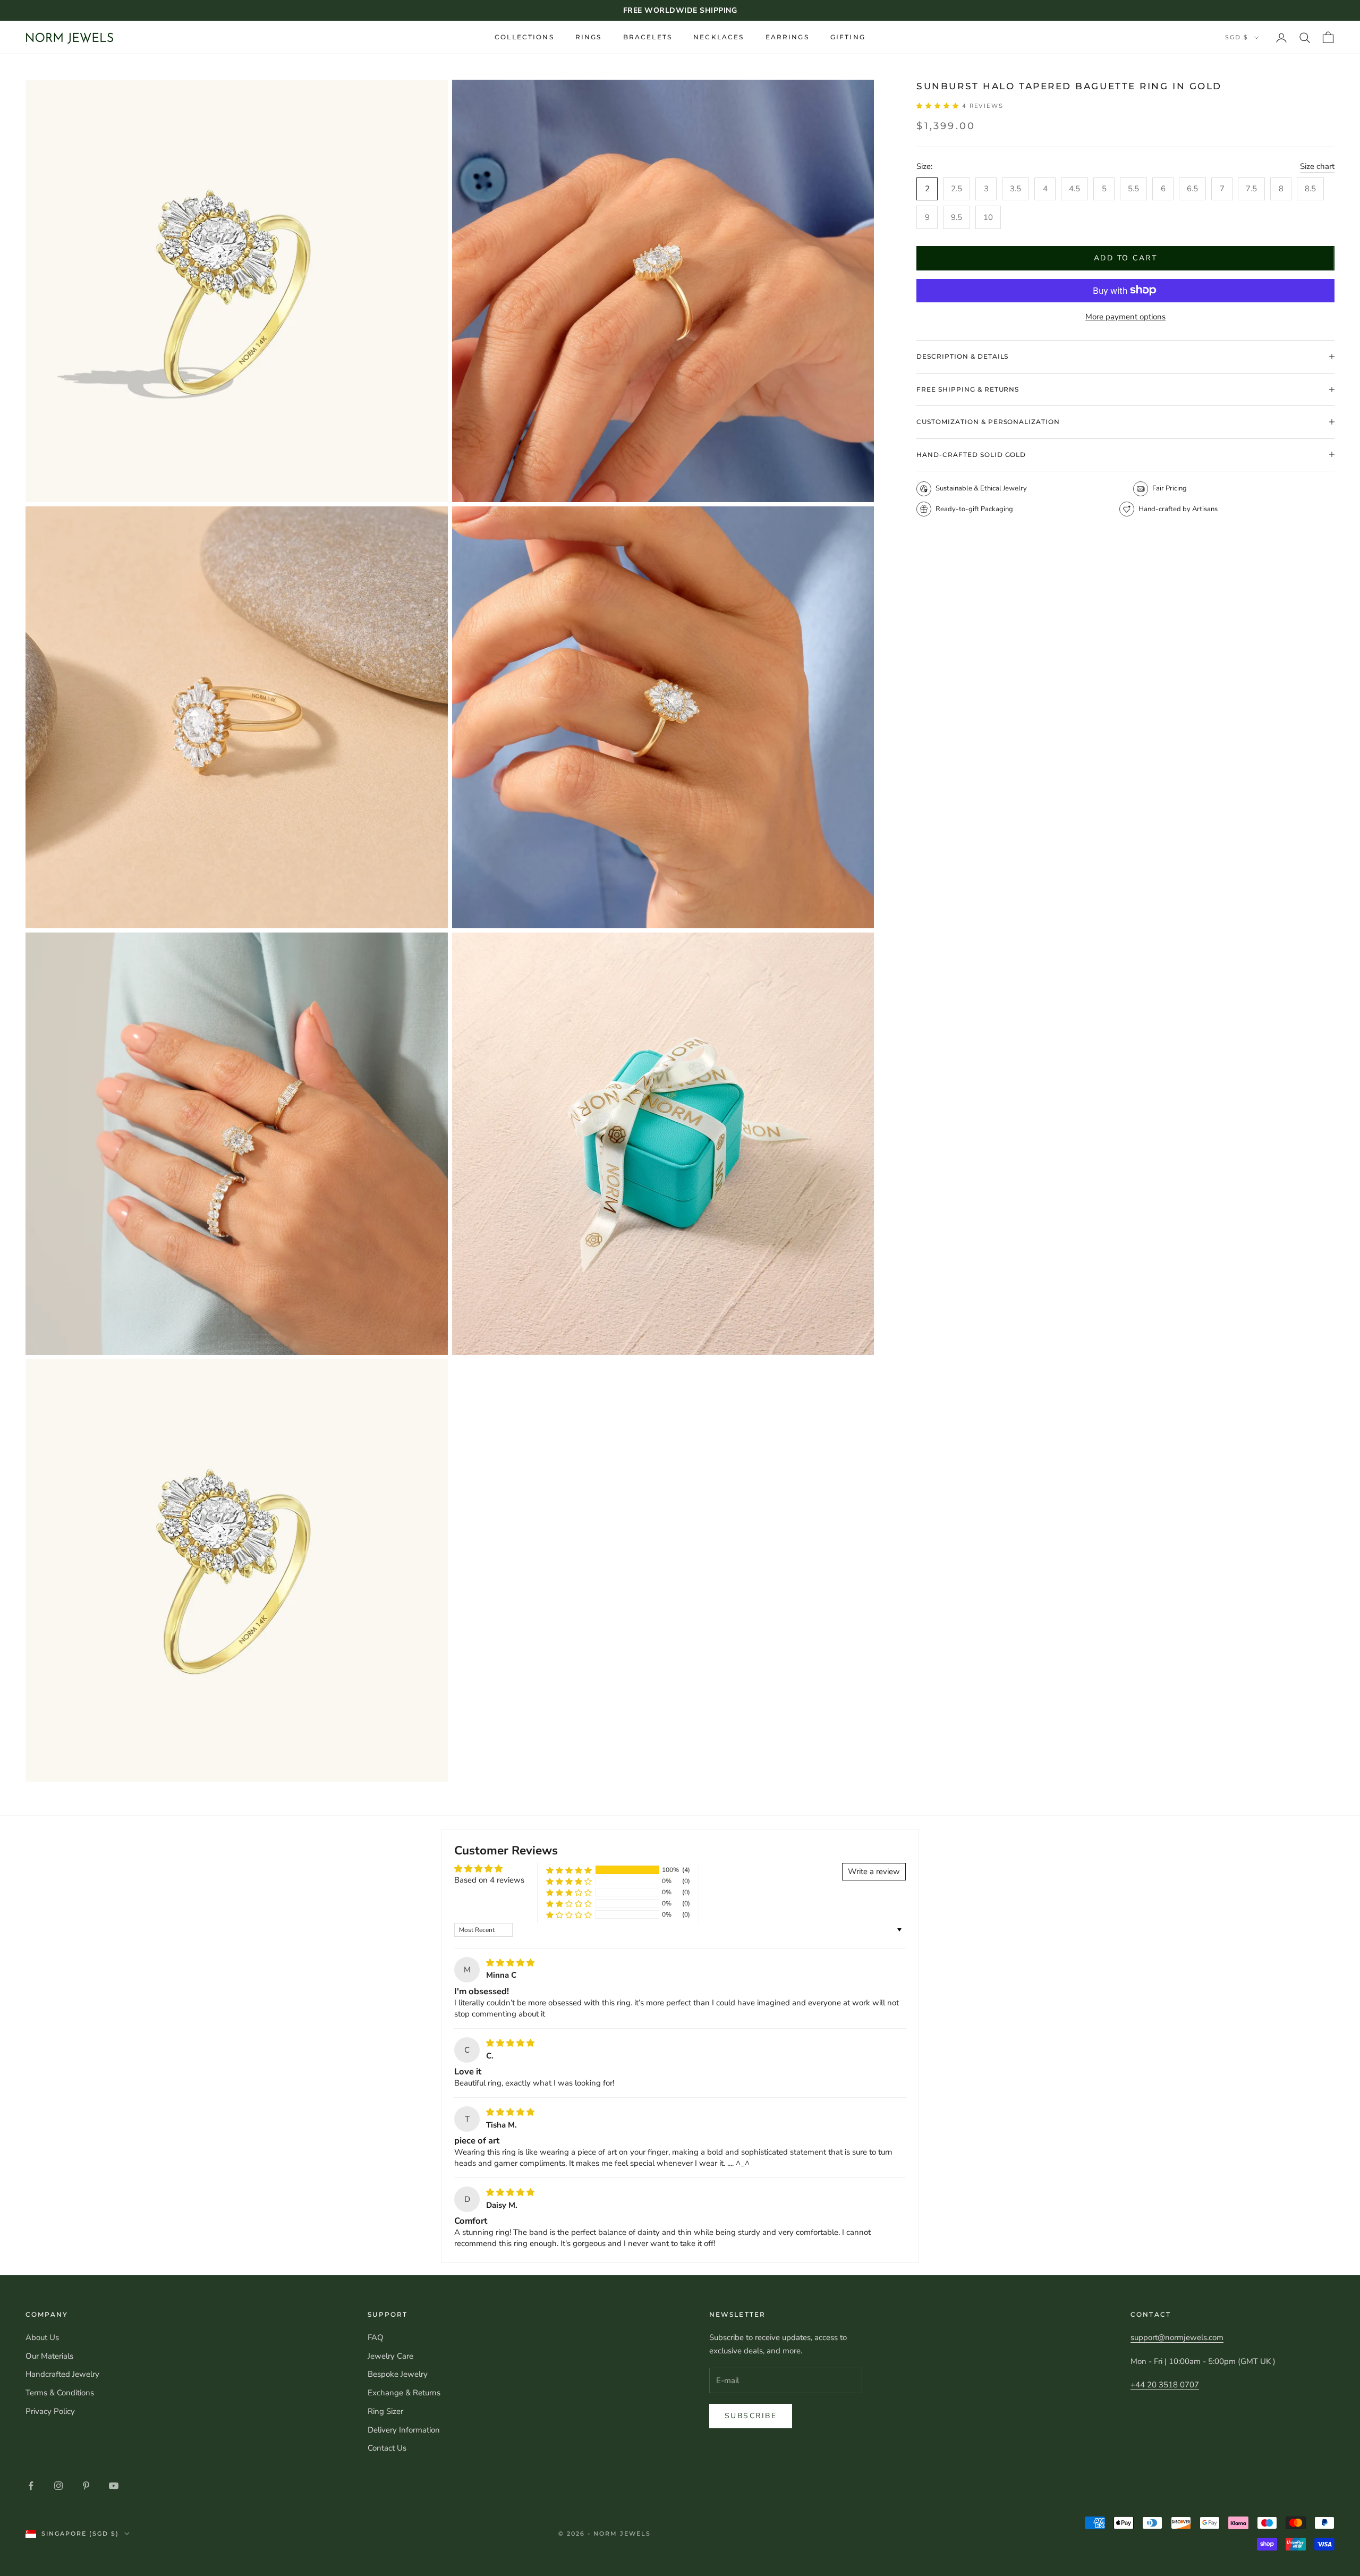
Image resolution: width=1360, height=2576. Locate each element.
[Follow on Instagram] (58, 2486)
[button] (939, 105)
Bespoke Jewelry (398, 2374)
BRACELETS (648, 37)
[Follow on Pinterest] (86, 2486)
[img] (510, 1963)
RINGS (589, 37)
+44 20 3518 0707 (1165, 2385)
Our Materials (49, 2356)
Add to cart (1126, 258)
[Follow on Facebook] (31, 2486)
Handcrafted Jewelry (62, 2374)
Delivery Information (404, 2430)
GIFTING (848, 37)
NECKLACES (719, 37)
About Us (42, 2337)
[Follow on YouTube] (114, 2486)
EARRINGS (787, 37)
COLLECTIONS (524, 37)
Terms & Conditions (60, 2393)
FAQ (376, 2337)
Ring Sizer (385, 2411)
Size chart (1317, 166)
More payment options (1125, 316)
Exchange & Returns (404, 2393)
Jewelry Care (390, 2356)
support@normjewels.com (1177, 2337)
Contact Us (387, 2448)
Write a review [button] (874, 1871)
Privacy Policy (50, 2411)
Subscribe (751, 2416)
